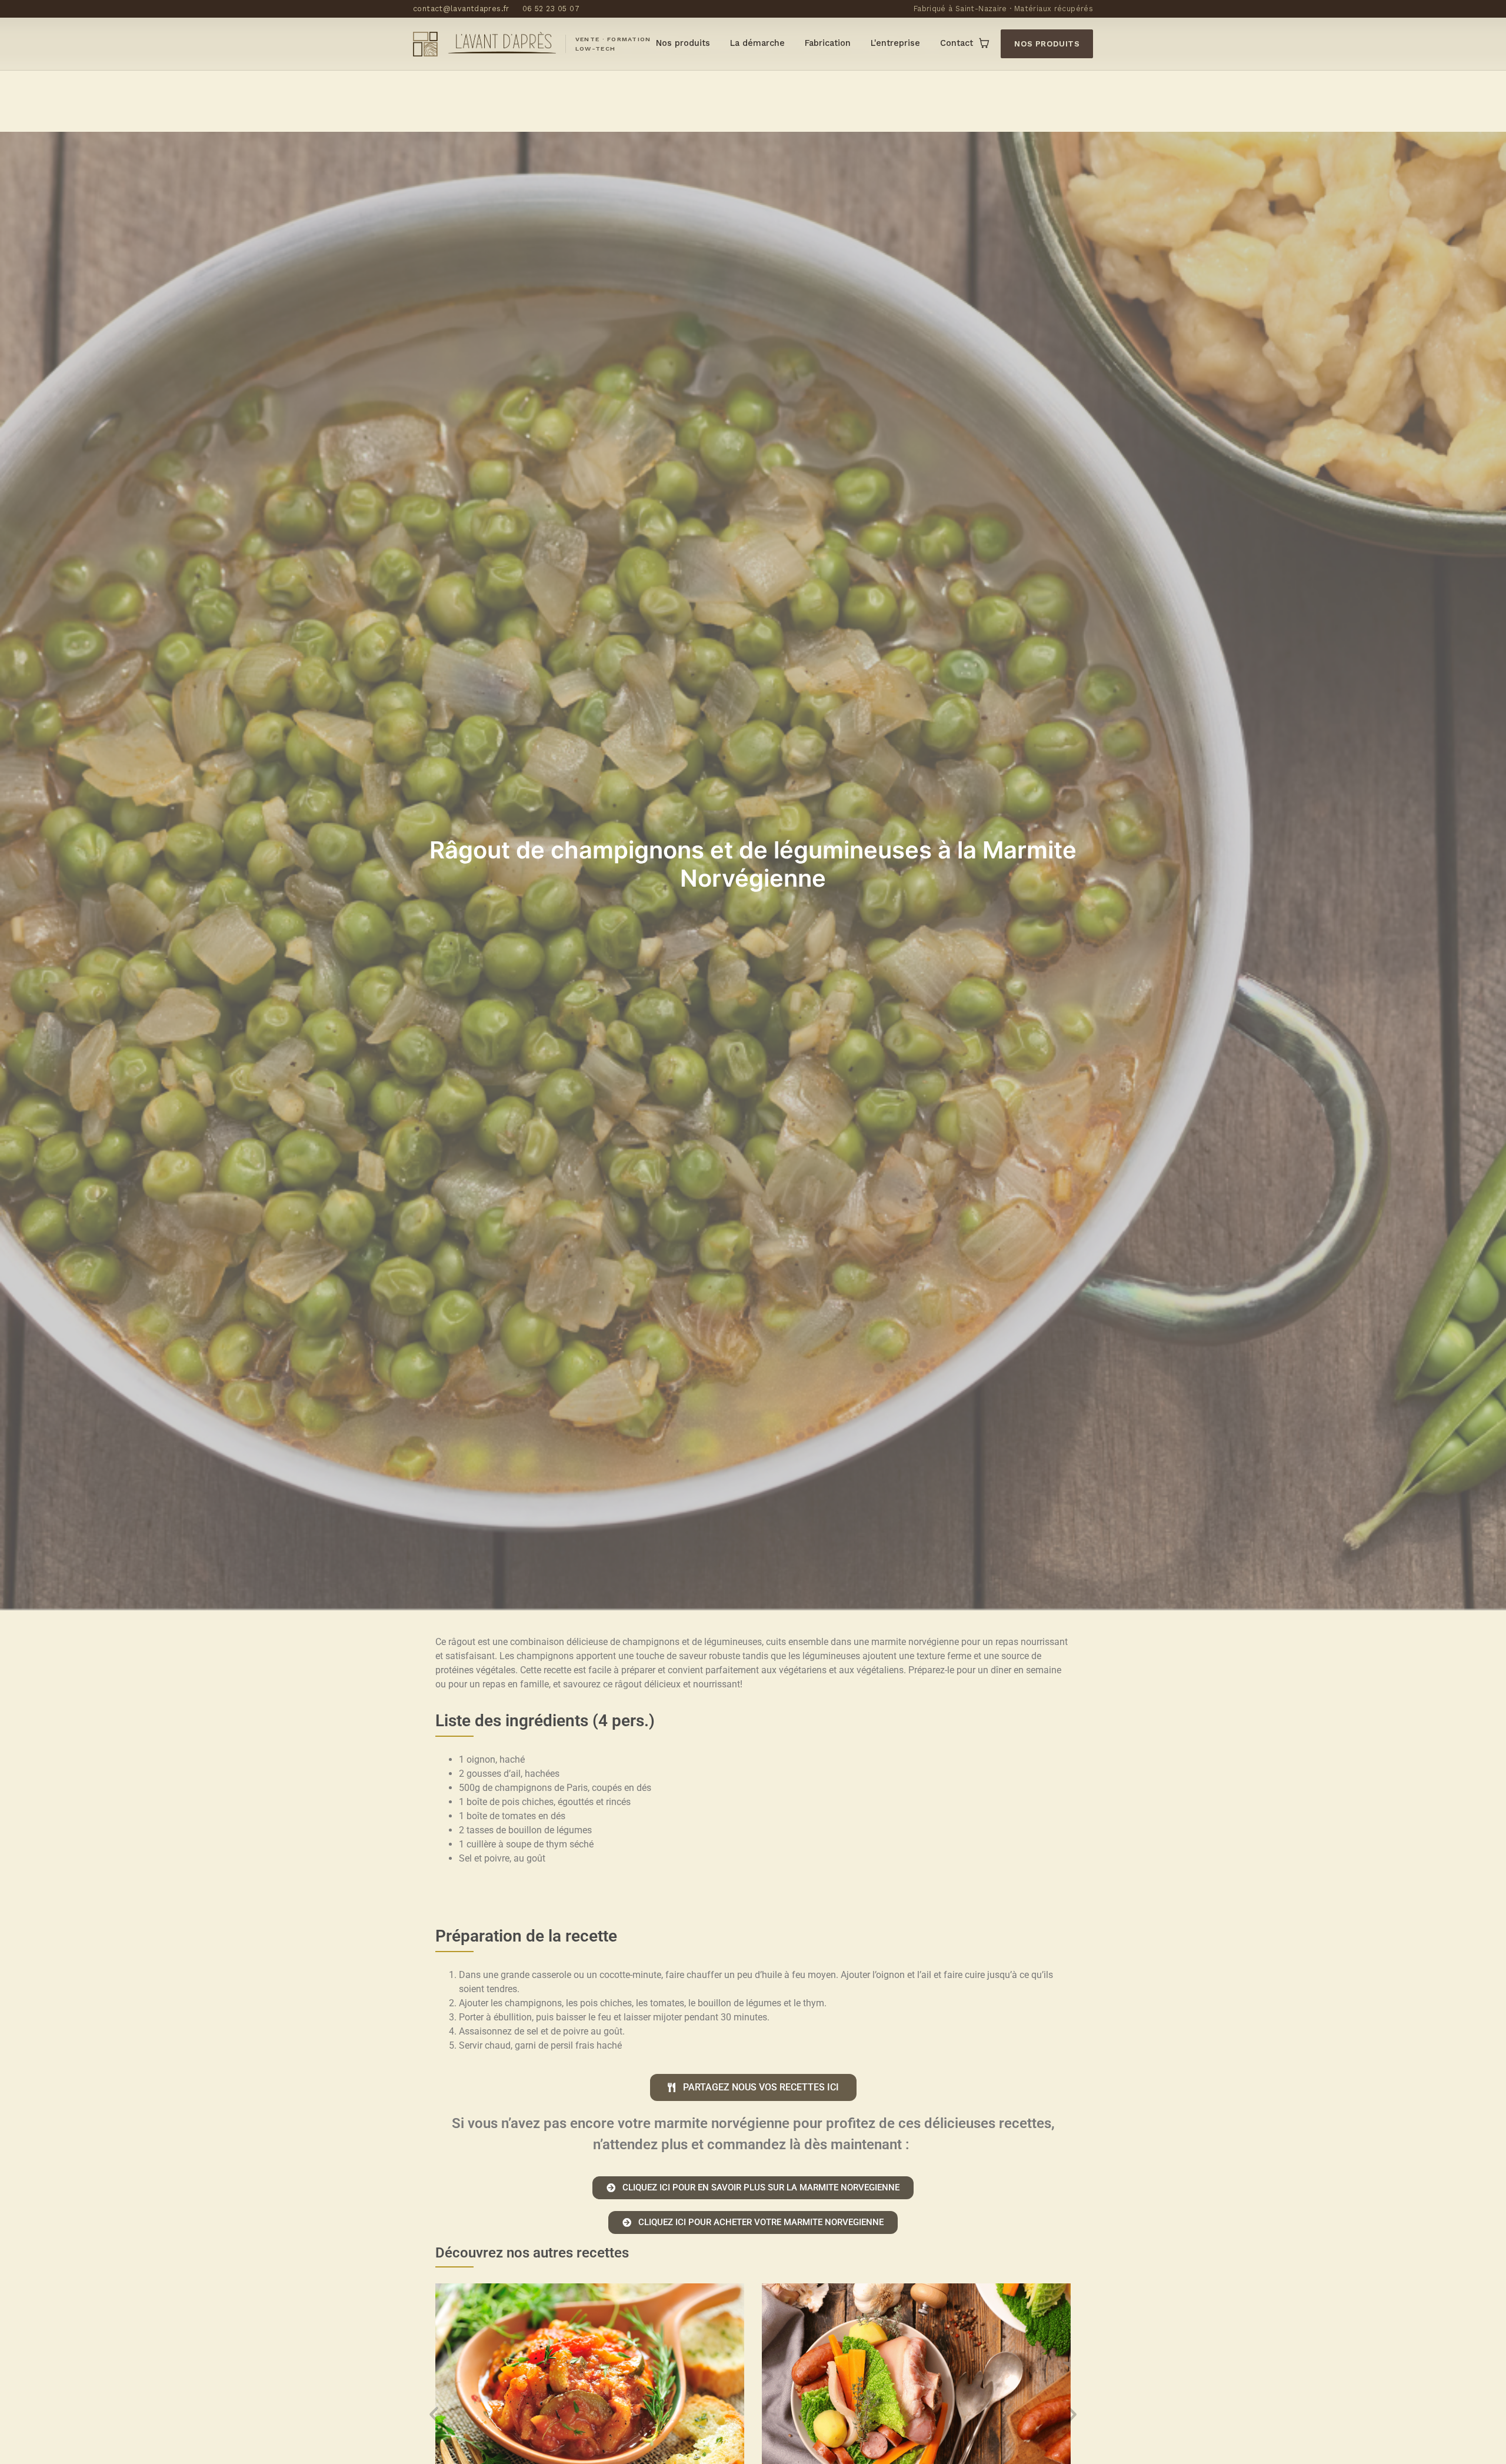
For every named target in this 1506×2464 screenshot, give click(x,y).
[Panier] (984, 44)
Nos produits (683, 43)
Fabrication (828, 43)
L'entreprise (895, 43)
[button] (434, 2414)
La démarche (757, 43)
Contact (957, 43)
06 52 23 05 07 (551, 9)
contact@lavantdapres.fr (461, 9)
